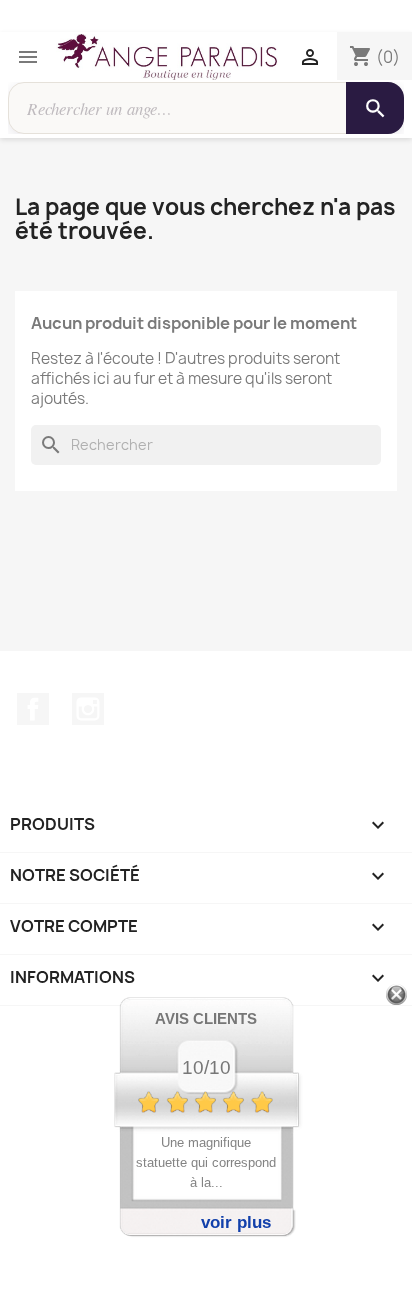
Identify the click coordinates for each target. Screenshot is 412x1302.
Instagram (88, 709)
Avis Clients (206, 1018)
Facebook (33, 709)
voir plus (236, 1222)
